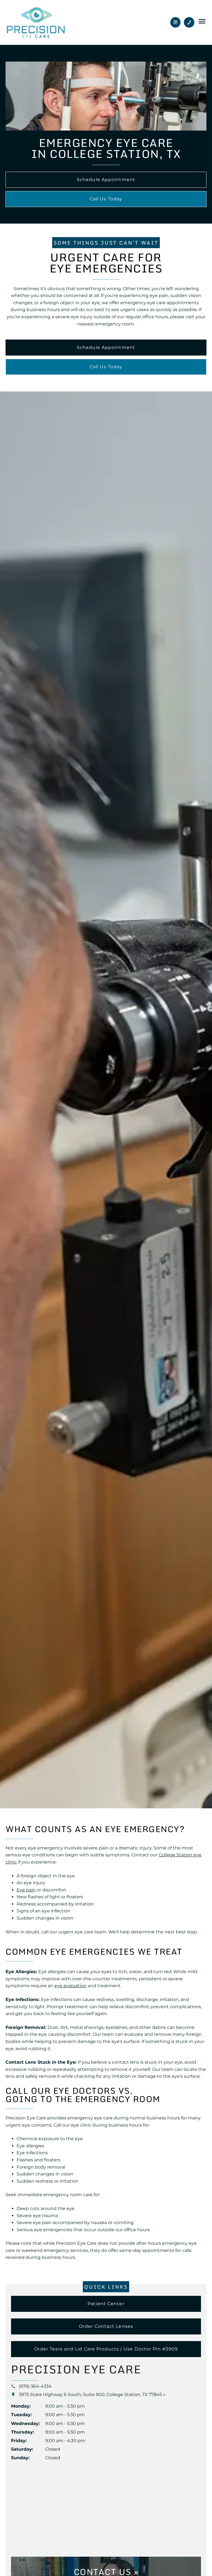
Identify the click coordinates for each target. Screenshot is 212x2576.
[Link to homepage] (36, 22)
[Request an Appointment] (176, 22)
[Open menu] (202, 21)
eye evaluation (71, 1986)
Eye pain (26, 1890)
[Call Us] (189, 22)
